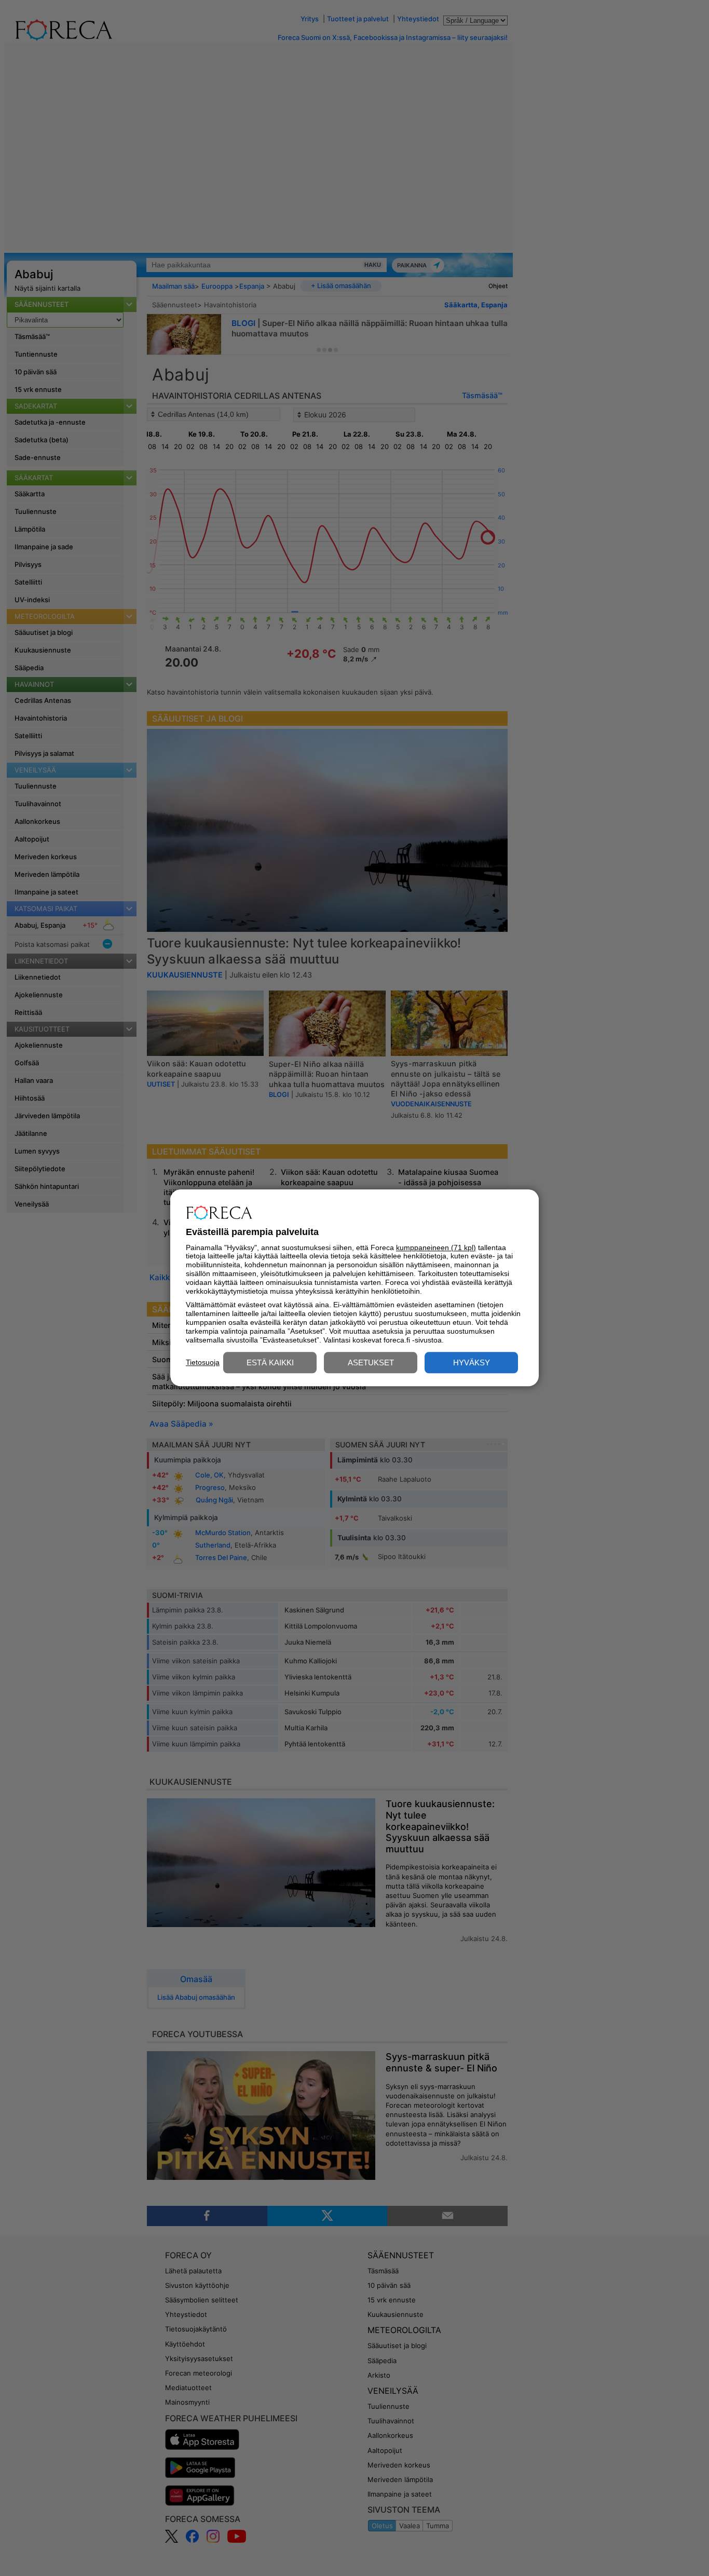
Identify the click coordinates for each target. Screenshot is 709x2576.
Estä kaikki (270, 1363)
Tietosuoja (203, 1362)
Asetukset (371, 1363)
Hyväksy (472, 1363)
